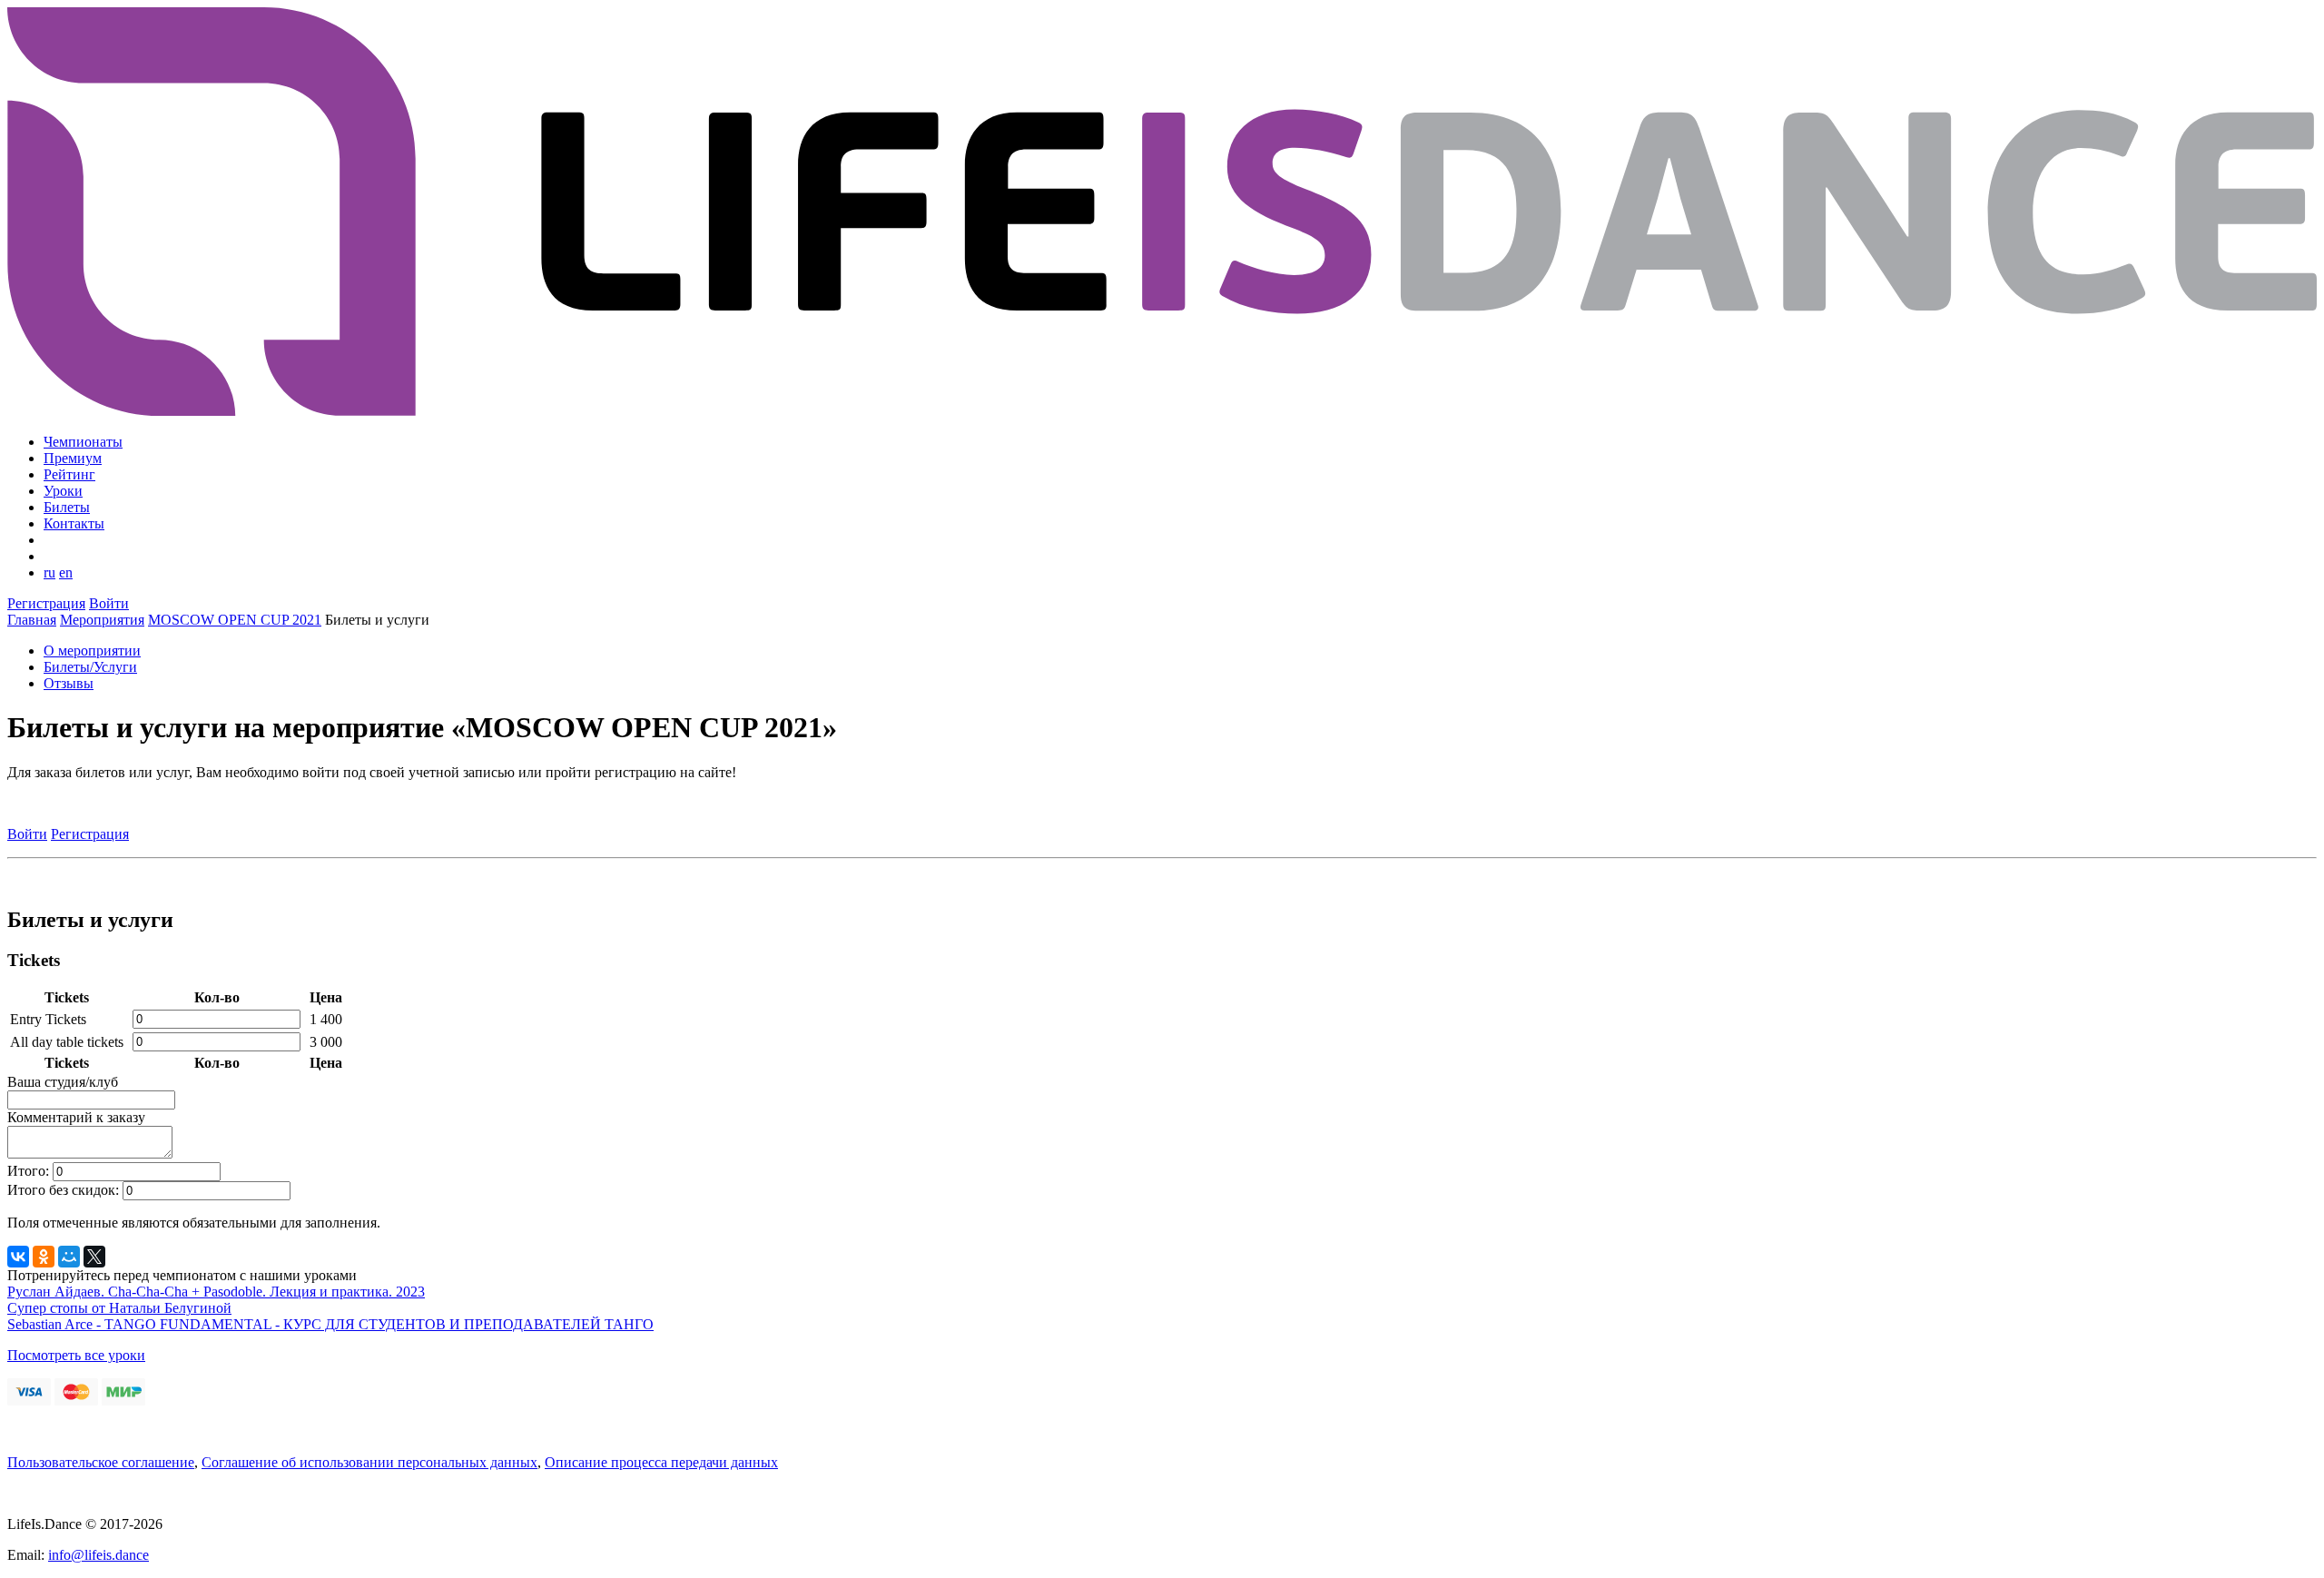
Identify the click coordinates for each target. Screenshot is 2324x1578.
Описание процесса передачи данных (661, 1462)
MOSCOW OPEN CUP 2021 (235, 620)
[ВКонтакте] (18, 1257)
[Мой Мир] (69, 1257)
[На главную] (1162, 411)
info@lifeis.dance (98, 1555)
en (66, 572)
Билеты (67, 507)
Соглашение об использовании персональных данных (369, 1462)
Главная (32, 620)
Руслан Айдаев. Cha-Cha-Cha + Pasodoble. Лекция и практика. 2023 (216, 1292)
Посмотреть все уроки (76, 1355)
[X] (94, 1257)
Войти (109, 603)
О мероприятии (92, 651)
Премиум (73, 458)
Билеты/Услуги (90, 667)
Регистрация (46, 603)
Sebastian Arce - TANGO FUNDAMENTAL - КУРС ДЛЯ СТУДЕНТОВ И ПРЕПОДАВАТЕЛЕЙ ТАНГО (330, 1324)
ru (49, 572)
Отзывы (69, 683)
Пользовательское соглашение (101, 1462)
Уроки (63, 491)
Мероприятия (102, 620)
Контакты (74, 523)
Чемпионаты (83, 442)
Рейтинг (69, 474)
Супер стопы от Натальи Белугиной (119, 1308)
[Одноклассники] (44, 1257)
